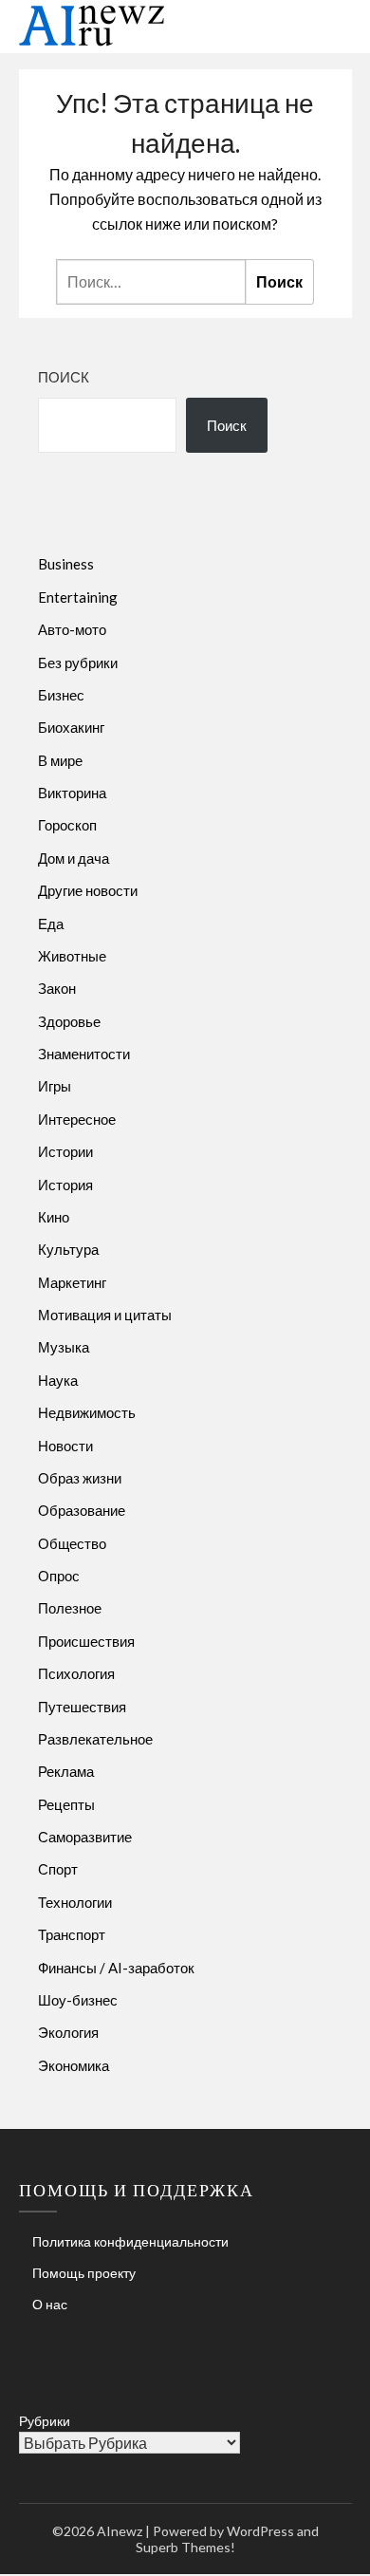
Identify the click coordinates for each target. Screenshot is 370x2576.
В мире (60, 760)
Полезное (70, 1608)
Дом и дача (74, 858)
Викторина (72, 793)
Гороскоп (67, 825)
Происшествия (86, 1641)
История (65, 1185)
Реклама (66, 1771)
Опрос (59, 1576)
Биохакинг (71, 727)
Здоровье (69, 1021)
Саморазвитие (85, 1837)
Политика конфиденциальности (130, 2241)
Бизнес (61, 695)
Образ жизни (80, 1478)
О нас (50, 2304)
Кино (54, 1217)
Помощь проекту (84, 2273)
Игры (55, 1086)
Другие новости (88, 890)
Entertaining (78, 597)
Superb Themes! (185, 2547)
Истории (65, 1151)
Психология (76, 1673)
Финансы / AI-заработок (116, 1968)
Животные (72, 956)
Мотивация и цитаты (105, 1315)
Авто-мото (72, 629)
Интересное (77, 1119)
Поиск (64, 377)
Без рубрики (78, 663)
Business (66, 564)
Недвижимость (87, 1412)
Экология (68, 2032)
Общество (72, 1543)
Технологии (75, 1902)
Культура (68, 1249)
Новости (65, 1446)
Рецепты (66, 1804)
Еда (51, 924)
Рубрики (45, 2421)
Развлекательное (95, 1739)
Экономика (74, 2065)
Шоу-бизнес (78, 2000)
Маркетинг (72, 1282)
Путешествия (82, 1707)
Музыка (64, 1347)
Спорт (58, 1869)
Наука (58, 1380)
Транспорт (72, 1934)
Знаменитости (84, 1054)
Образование (82, 1510)
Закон (57, 988)
